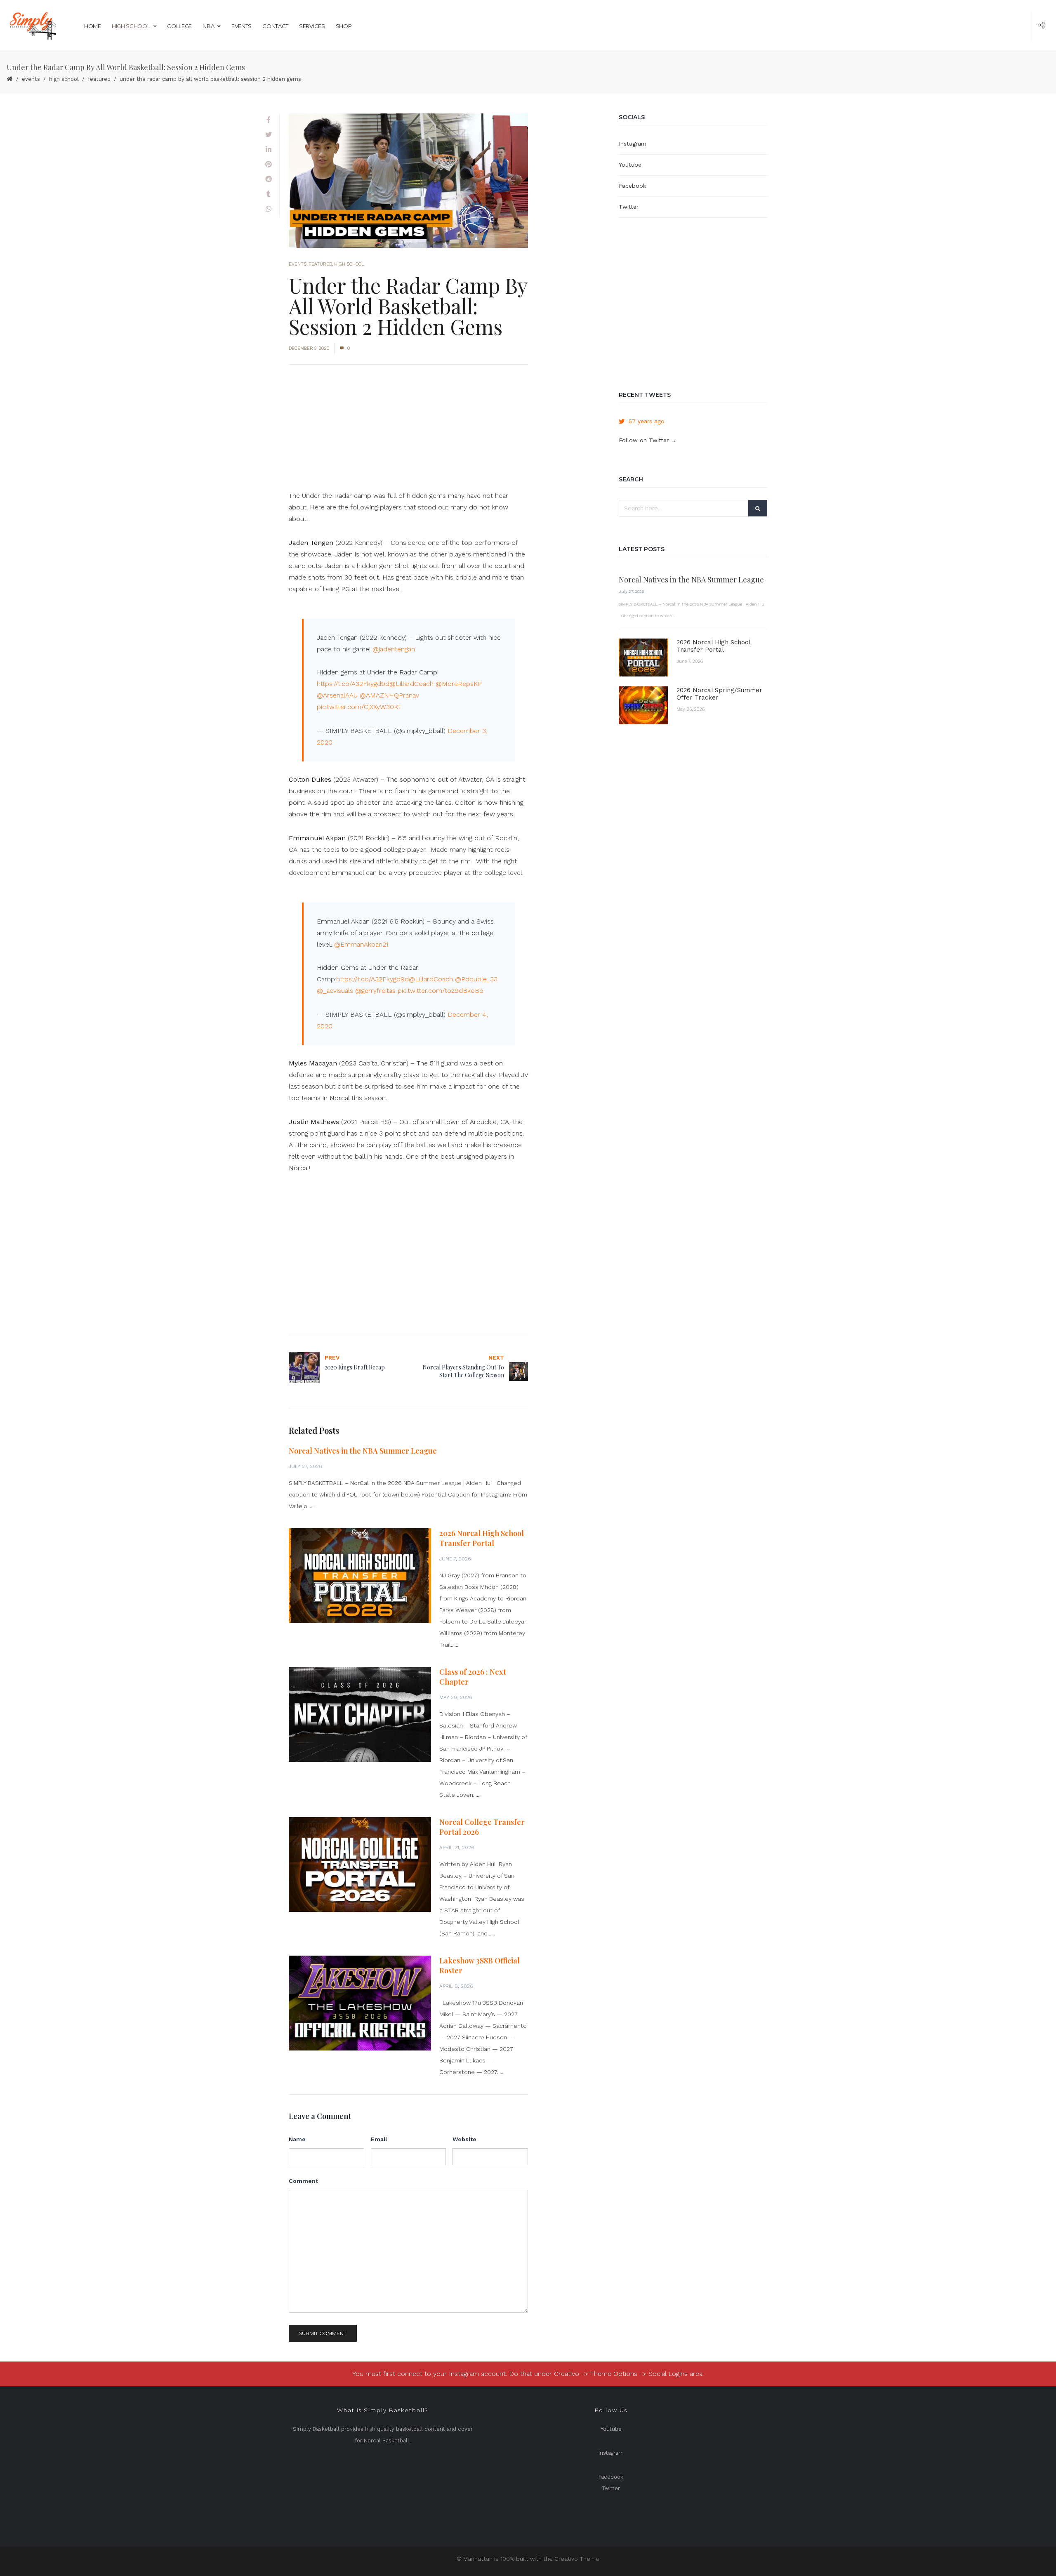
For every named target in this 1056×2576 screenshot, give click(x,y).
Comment (303, 2181)
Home (93, 26)
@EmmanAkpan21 (361, 944)
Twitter (629, 207)
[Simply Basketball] (32, 26)
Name (297, 2139)
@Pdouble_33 (476, 979)
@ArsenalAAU (337, 695)
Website (464, 2139)
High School (131, 26)
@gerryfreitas (375, 991)
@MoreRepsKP (459, 684)
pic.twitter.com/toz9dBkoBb (441, 991)
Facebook (632, 186)
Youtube (630, 165)
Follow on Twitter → (648, 440)
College (179, 26)
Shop (344, 26)
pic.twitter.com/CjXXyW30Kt (359, 707)
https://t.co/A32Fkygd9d (353, 684)
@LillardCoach (411, 684)
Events (242, 26)
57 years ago (647, 421)
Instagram (633, 144)
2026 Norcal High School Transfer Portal (482, 1538)
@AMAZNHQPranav (389, 695)
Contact (275, 26)
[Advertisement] (408, 432)
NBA (208, 26)
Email (379, 2139)
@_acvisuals (335, 991)
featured (99, 79)
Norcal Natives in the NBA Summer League (363, 1451)
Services (312, 26)
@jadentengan (394, 649)
